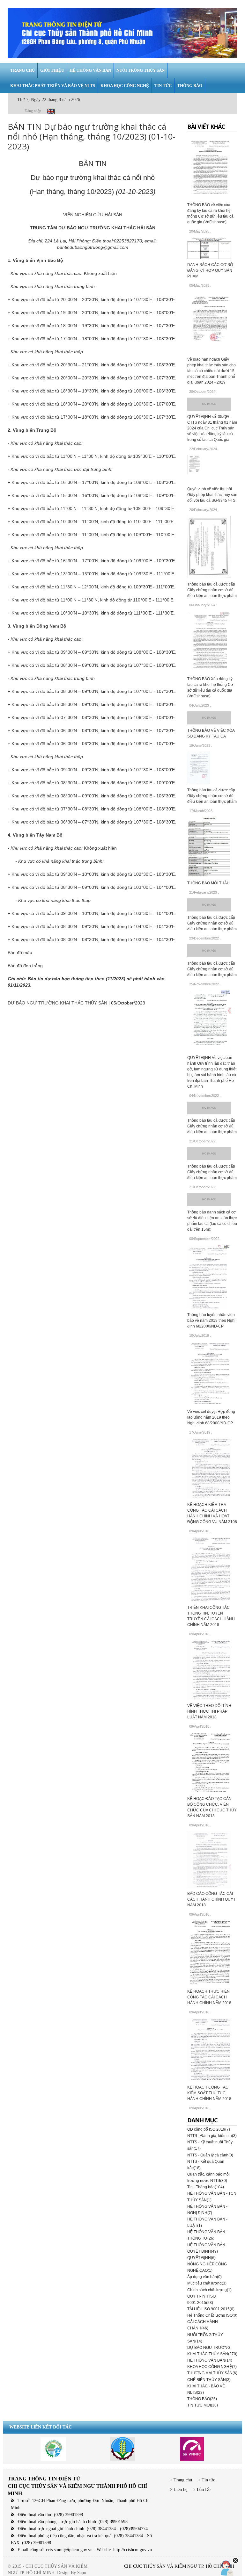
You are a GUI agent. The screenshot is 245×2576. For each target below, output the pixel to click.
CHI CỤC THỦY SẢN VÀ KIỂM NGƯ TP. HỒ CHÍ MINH (179, 2566)
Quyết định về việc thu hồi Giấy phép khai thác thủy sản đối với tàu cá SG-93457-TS (212, 495)
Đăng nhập (33, 111)
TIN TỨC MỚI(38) (203, 2405)
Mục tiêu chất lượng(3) (207, 2283)
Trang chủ (183, 2480)
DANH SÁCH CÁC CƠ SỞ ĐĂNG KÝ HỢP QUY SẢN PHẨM (210, 270)
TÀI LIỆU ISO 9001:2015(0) (211, 2309)
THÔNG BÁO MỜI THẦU (208, 883)
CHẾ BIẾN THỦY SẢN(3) (209, 2380)
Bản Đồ (204, 2490)
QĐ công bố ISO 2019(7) (209, 2129)
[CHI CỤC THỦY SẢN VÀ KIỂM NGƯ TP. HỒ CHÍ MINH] (122, 33)
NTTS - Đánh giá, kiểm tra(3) (212, 2136)
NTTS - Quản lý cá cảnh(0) (210, 2155)
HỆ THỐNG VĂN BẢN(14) (210, 2360)
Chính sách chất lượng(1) (209, 2290)
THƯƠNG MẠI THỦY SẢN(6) (212, 2373)
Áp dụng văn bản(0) (204, 2277)
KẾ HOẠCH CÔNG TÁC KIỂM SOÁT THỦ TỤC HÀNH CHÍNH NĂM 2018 (209, 2093)
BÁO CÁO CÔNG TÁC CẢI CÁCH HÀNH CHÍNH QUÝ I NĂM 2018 (211, 1899)
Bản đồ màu (20, 953)
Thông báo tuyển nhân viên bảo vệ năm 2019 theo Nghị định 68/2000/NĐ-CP (211, 1320)
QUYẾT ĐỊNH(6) (201, 2258)
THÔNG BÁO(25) (202, 2399)
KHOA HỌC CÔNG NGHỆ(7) (212, 2367)
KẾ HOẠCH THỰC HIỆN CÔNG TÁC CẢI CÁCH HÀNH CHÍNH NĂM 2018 (209, 1997)
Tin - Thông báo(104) (206, 2187)
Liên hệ (180, 2490)
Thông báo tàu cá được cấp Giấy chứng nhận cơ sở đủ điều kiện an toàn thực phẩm (212, 590)
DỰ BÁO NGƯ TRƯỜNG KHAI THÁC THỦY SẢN (57, 1003)
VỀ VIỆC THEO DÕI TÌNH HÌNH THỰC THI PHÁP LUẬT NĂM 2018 (209, 1711)
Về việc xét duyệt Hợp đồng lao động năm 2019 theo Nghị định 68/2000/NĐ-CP (211, 1417)
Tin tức (208, 2480)
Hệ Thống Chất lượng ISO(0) (212, 2315)
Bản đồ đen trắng (25, 966)
